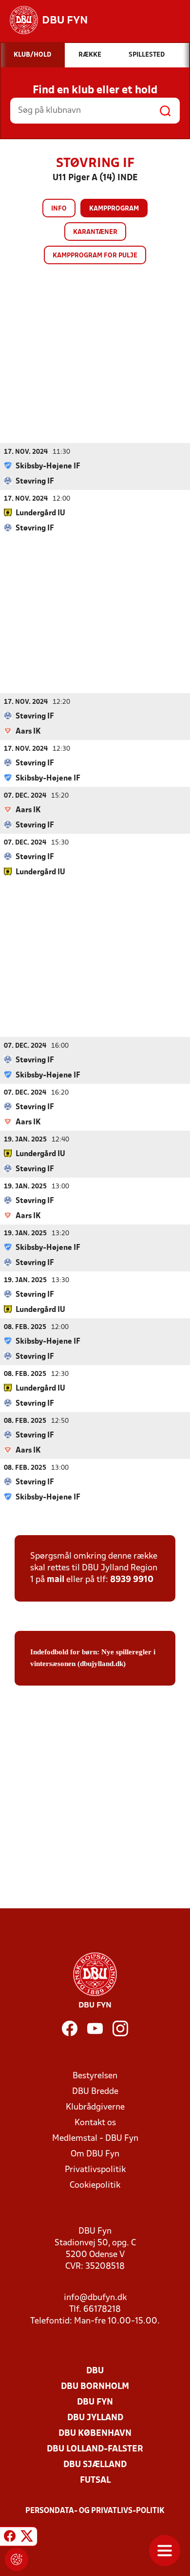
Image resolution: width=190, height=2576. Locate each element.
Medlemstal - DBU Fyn (95, 2139)
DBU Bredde (95, 2092)
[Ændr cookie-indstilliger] (17, 2559)
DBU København (95, 2434)
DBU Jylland (95, 2418)
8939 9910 (132, 1580)
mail (56, 1580)
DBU (95, 2371)
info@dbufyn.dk (95, 2298)
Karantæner (95, 232)
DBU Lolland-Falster (95, 2449)
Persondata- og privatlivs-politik (95, 2511)
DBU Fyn (95, 2402)
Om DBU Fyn (95, 2154)
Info (59, 209)
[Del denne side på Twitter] (27, 2538)
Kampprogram (114, 209)
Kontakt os (95, 2123)
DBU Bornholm (95, 2387)
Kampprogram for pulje (95, 256)
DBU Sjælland (95, 2465)
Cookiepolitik (95, 2185)
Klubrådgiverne (95, 2107)
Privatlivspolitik (95, 2170)
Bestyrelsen (95, 2076)
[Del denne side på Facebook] (10, 2538)
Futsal (95, 2481)
